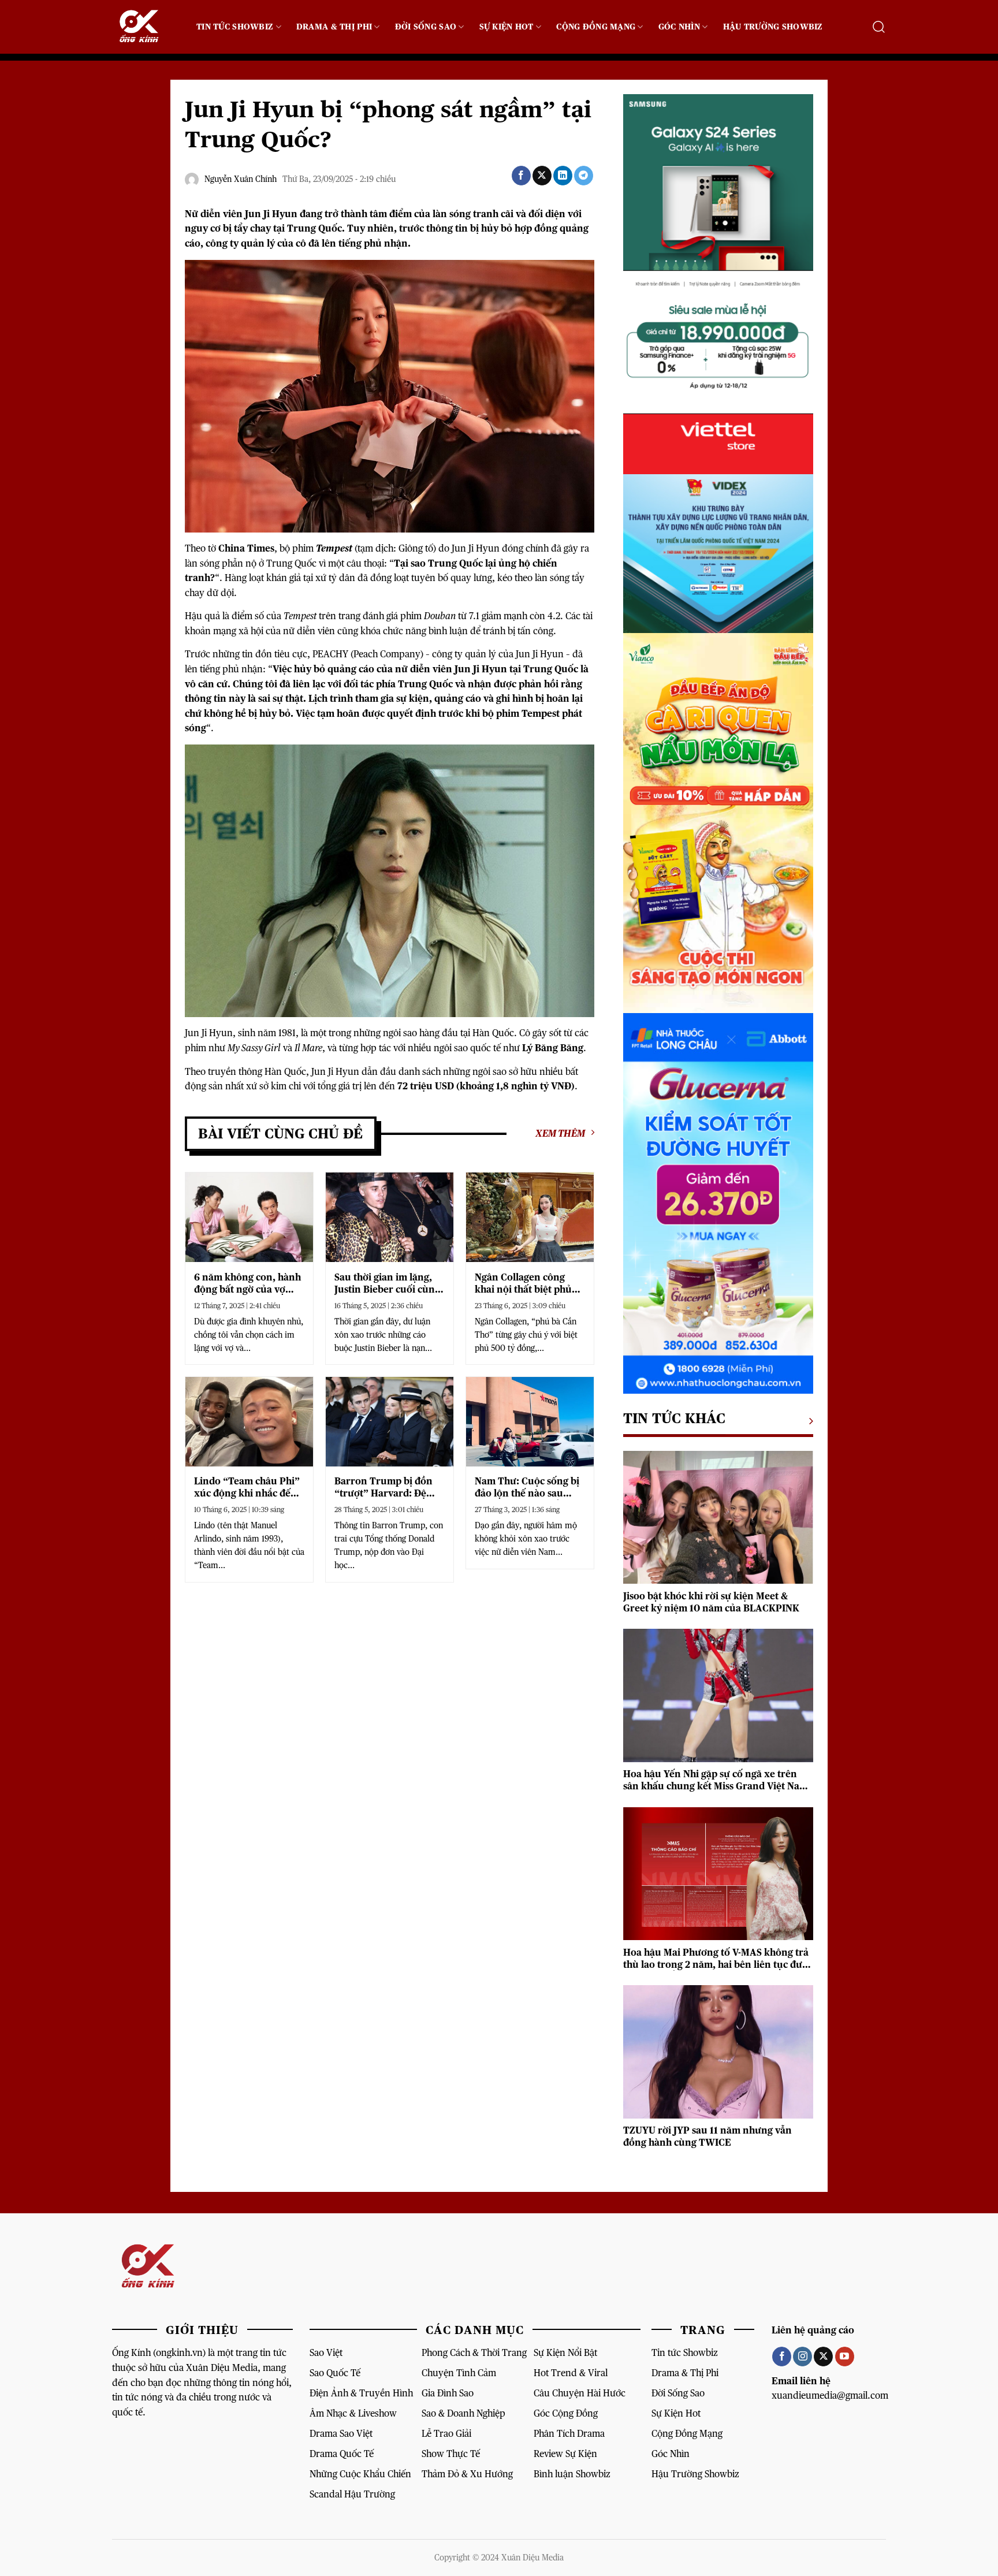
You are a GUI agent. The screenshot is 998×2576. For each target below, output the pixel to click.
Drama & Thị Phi (334, 27)
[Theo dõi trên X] (823, 2357)
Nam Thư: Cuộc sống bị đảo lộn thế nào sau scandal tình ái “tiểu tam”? (527, 1488)
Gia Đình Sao (448, 2393)
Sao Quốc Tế (335, 2373)
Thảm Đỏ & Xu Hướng (467, 2474)
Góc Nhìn (679, 27)
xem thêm (808, 1421)
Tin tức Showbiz (685, 2353)
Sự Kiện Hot (507, 27)
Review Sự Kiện (565, 2454)
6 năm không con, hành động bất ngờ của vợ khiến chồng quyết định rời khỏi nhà (248, 1284)
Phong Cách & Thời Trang (474, 2353)
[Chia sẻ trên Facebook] (521, 176)
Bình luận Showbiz (572, 2474)
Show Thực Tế (451, 2454)
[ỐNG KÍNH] (146, 27)
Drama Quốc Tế (342, 2454)
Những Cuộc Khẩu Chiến (360, 2474)
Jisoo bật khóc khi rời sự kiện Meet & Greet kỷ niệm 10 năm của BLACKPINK (711, 1603)
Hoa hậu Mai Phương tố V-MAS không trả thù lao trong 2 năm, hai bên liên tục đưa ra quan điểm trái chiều (716, 1959)
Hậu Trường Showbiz (773, 27)
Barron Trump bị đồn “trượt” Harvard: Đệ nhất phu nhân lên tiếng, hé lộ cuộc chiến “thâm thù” (385, 1488)
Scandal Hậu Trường (352, 2494)
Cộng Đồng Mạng (596, 27)
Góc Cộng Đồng (566, 2413)
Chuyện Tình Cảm (459, 2373)
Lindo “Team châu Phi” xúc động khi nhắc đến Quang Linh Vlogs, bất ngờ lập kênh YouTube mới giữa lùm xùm (247, 1488)
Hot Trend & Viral (571, 2373)
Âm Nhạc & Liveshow (353, 2413)
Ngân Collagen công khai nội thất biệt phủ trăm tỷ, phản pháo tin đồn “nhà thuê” (525, 1284)
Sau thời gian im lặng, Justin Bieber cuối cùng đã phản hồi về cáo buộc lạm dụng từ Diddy (389, 1284)
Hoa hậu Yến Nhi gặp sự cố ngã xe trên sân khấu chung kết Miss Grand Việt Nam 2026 (716, 1781)
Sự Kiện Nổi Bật (565, 2353)
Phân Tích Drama (569, 2434)
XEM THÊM (560, 1133)
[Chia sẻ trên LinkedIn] (563, 176)
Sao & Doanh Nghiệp (463, 2413)
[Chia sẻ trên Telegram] (584, 176)
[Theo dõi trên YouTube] (845, 2357)
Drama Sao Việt (341, 2434)
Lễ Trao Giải (446, 2434)
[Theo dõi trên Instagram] (803, 2357)
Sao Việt (326, 2353)
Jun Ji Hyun (540, 654)
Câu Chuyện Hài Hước (580, 2393)
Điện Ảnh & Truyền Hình (361, 2393)
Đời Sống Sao (426, 27)
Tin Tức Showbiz (235, 27)
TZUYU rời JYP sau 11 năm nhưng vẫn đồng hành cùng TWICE (707, 2137)
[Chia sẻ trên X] (542, 176)
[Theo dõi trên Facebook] (782, 2357)
